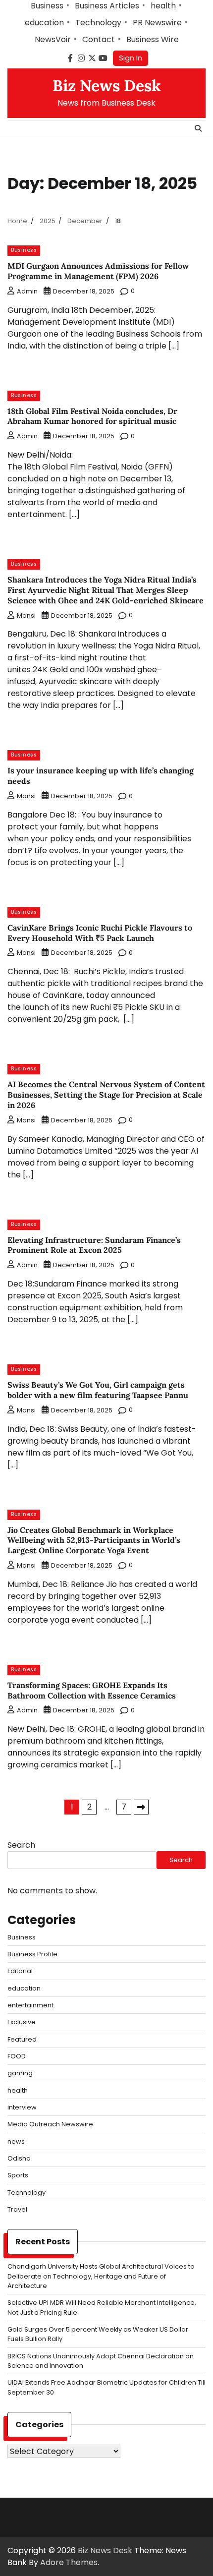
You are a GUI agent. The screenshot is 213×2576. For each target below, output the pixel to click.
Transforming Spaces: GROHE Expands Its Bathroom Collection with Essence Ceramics (92, 1690)
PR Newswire (157, 23)
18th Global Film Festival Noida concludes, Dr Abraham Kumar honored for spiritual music (92, 416)
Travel (17, 2209)
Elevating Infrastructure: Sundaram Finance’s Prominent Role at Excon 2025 (94, 1245)
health (163, 6)
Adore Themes (69, 2562)
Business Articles (107, 6)
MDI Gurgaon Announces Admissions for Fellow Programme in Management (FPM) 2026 (98, 271)
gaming (20, 2073)
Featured (22, 2039)
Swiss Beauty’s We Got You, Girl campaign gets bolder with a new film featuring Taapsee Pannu (98, 1390)
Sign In (131, 58)
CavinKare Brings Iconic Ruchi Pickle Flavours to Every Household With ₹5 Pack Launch (100, 933)
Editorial (20, 1971)
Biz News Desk (107, 86)
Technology (98, 23)
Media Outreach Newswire (50, 2124)
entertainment (30, 2005)
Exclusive (22, 2022)
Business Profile (32, 1954)
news (16, 2141)
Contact (99, 39)
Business (47, 6)
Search (21, 1845)
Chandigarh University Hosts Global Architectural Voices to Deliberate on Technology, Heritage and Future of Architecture (101, 2276)
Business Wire (153, 39)
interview (22, 2107)
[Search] (198, 128)
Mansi (26, 615)
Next (141, 1807)
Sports (18, 2175)
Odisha (19, 2158)
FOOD (17, 2056)
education (44, 23)
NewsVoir (53, 39)
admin (27, 291)
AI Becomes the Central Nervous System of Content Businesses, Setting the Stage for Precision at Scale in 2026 (106, 1095)
